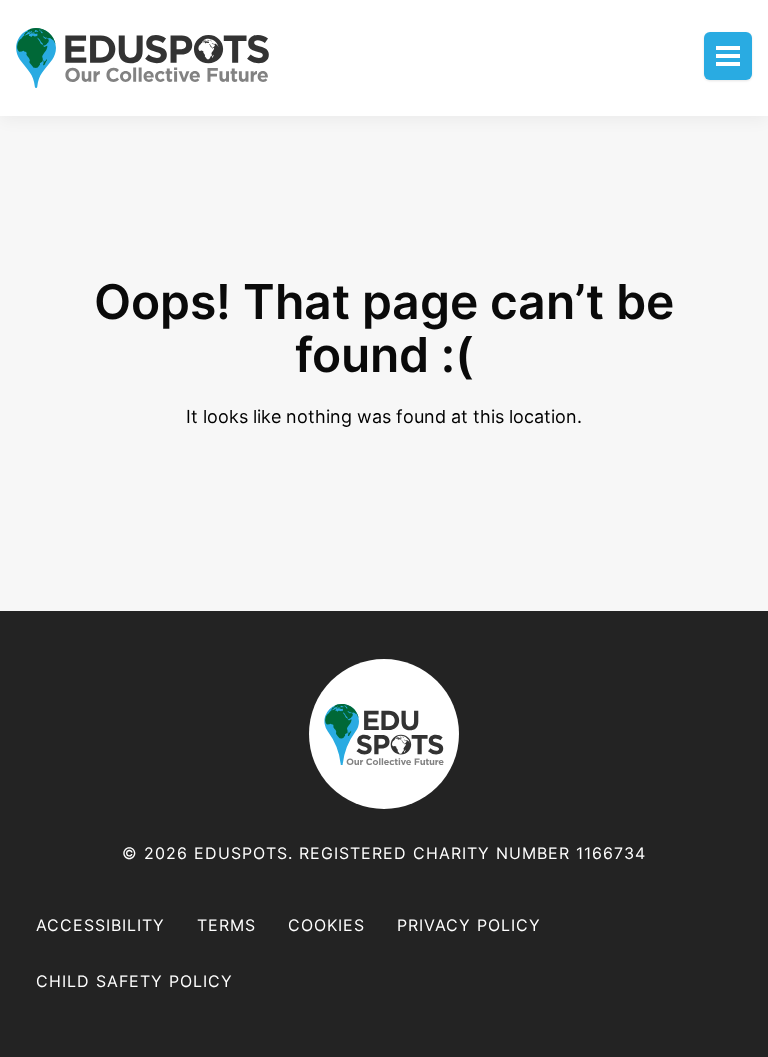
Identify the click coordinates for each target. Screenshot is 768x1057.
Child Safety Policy (134, 981)
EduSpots (384, 734)
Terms (226, 925)
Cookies (326, 925)
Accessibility (100, 925)
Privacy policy (469, 925)
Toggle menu (728, 56)
